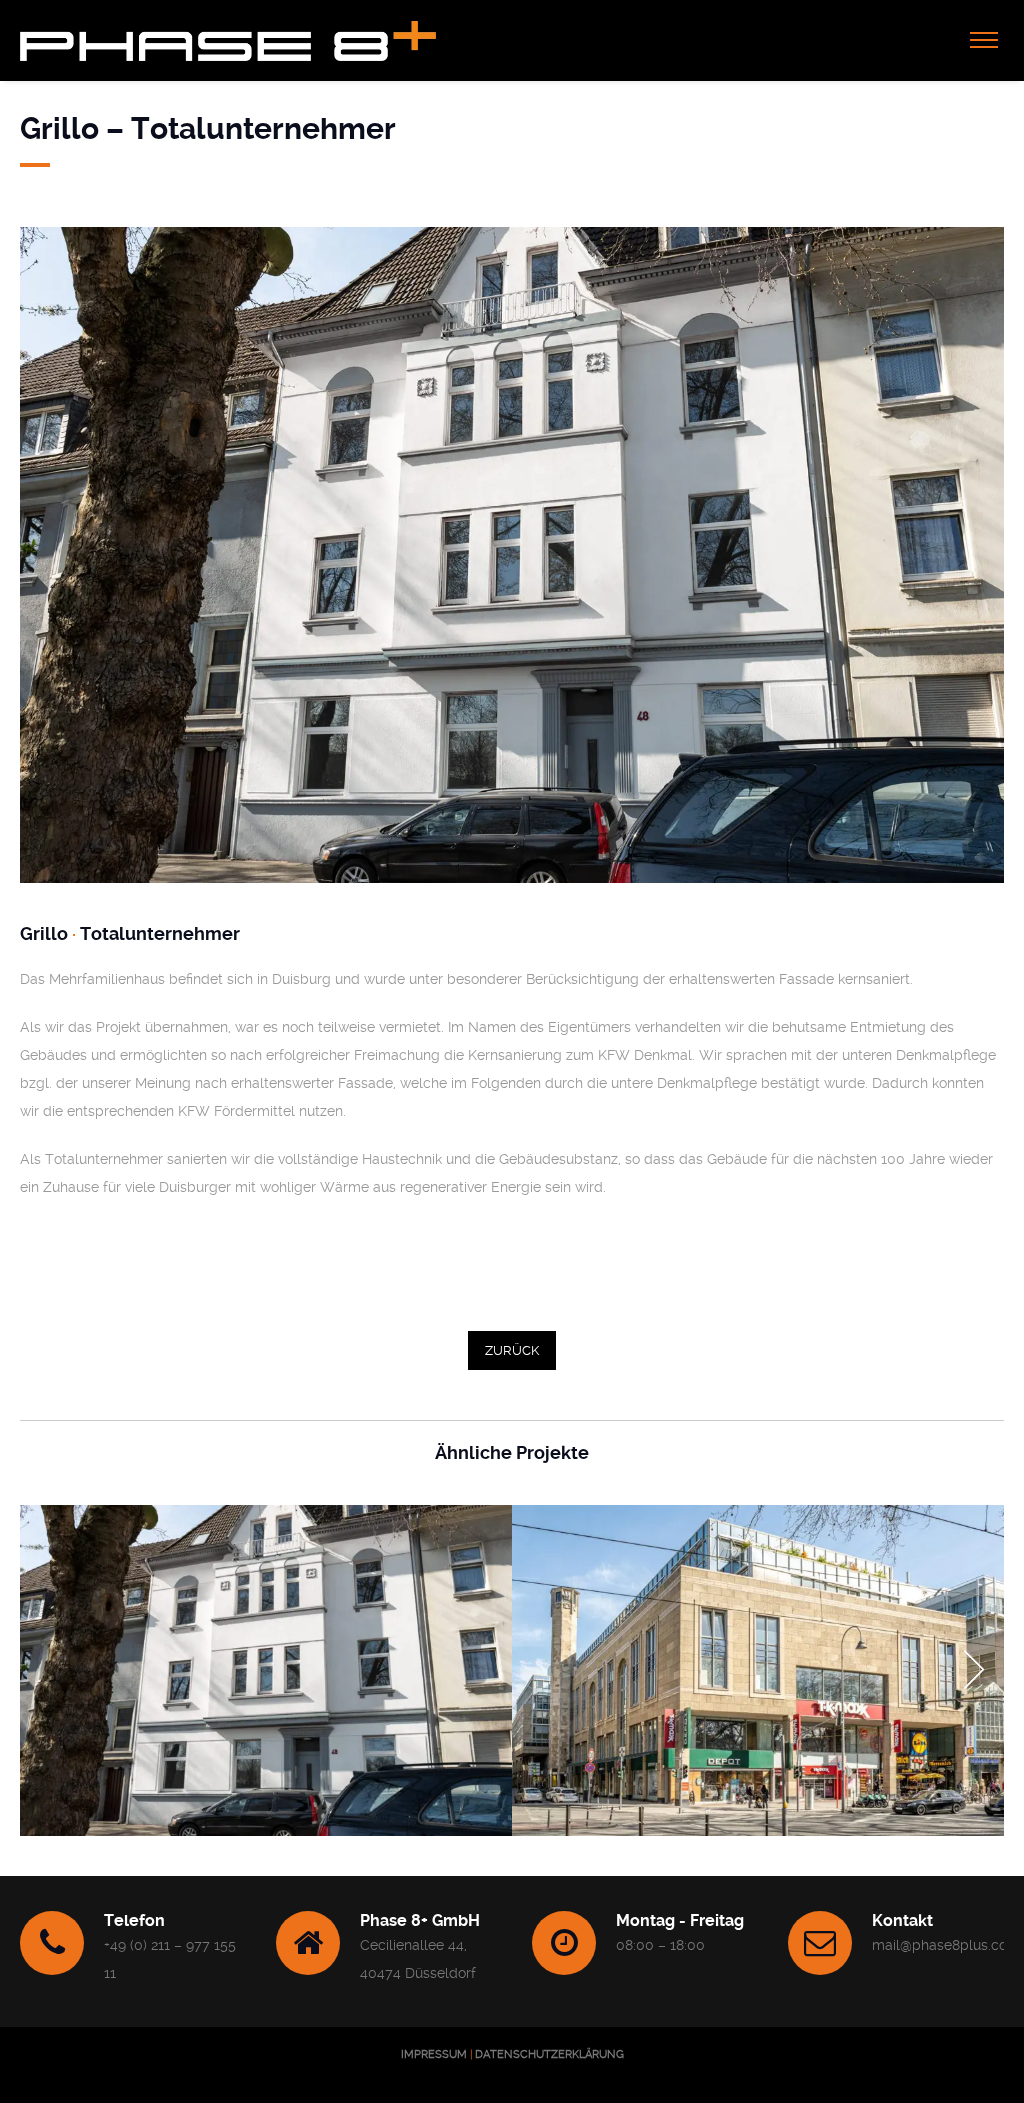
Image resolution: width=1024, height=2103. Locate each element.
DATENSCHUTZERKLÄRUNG (549, 2054)
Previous (50, 1670)
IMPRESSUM (434, 2054)
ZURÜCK (512, 1350)
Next (974, 1670)
